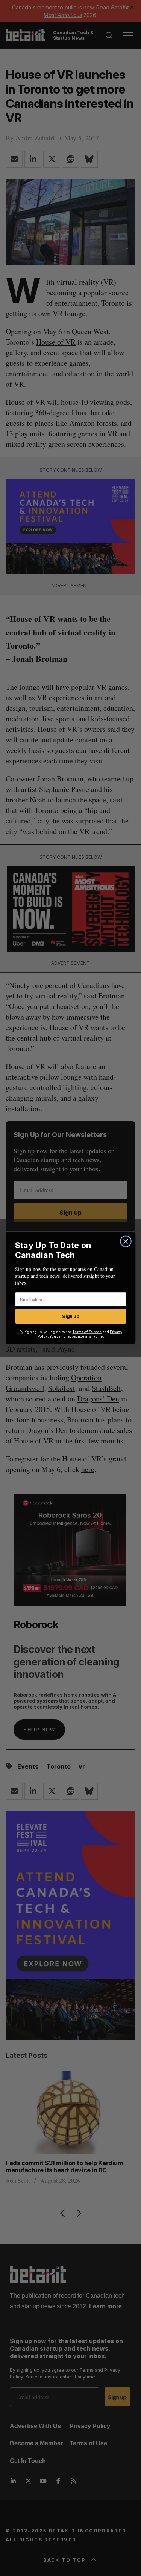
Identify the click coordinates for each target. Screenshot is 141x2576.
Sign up (70, 1316)
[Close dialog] (126, 1241)
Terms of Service (87, 1332)
